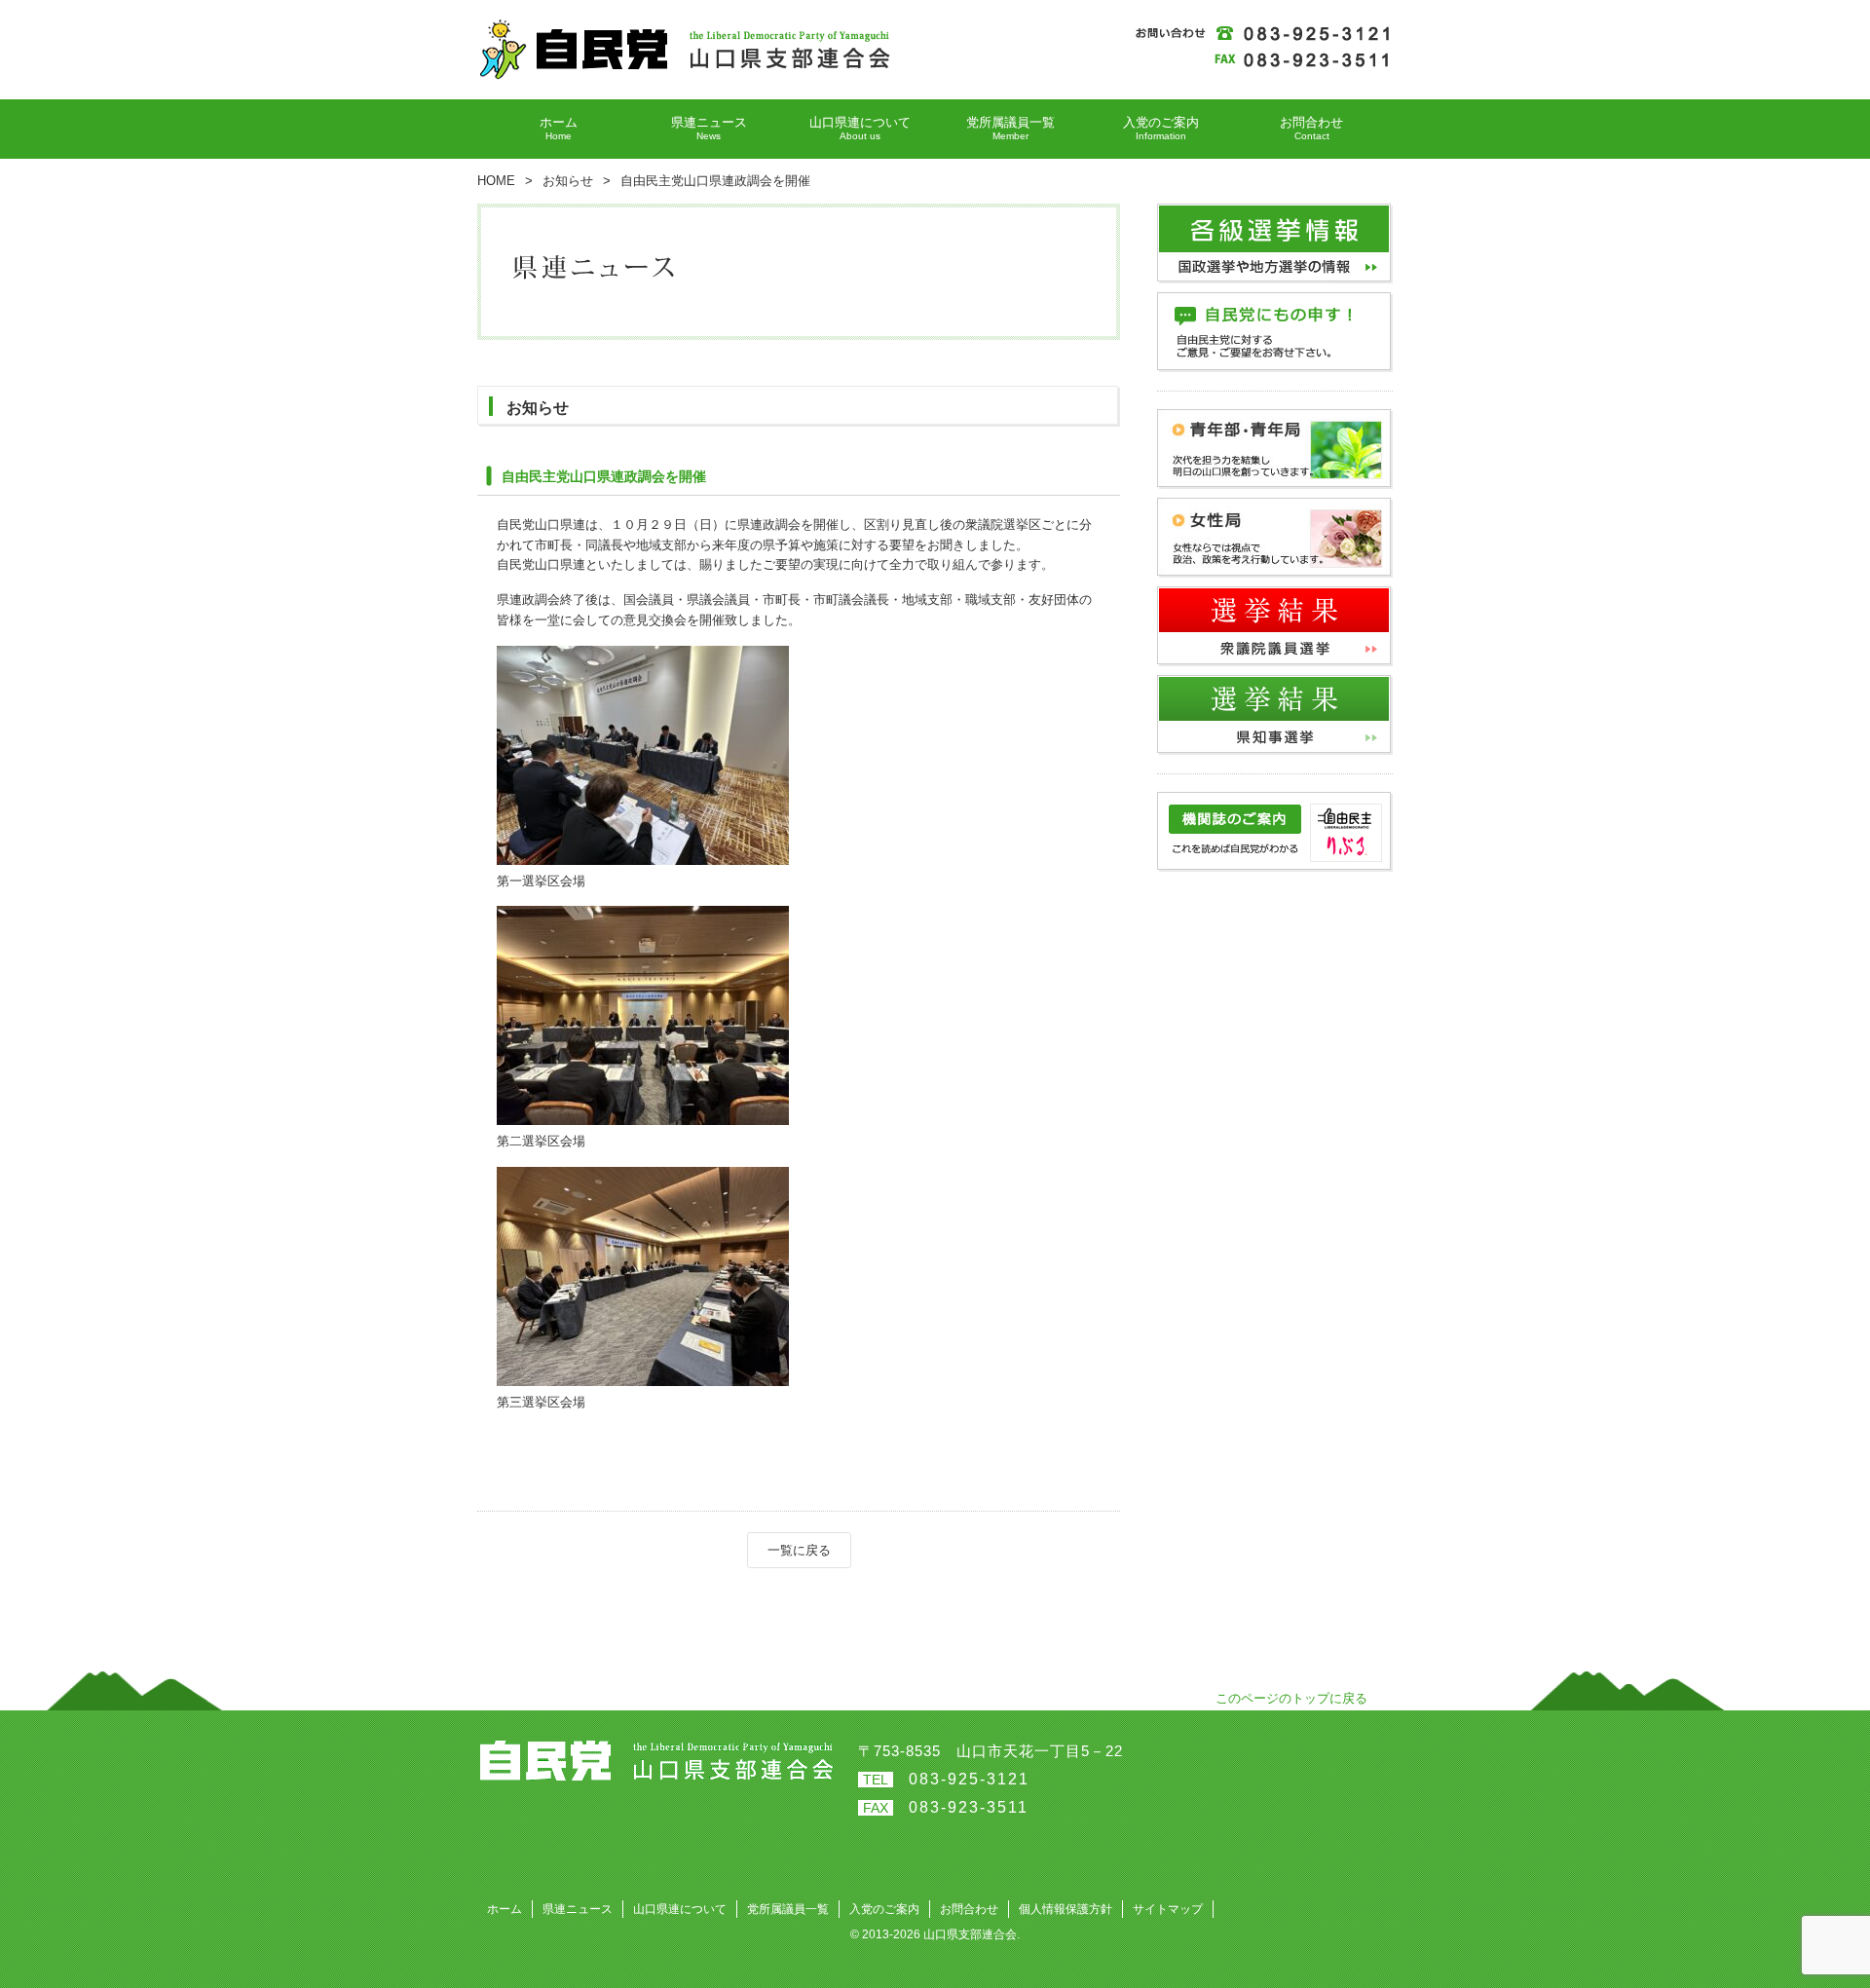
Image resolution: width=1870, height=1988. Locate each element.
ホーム (505, 1909)
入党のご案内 (884, 1909)
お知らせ (568, 181)
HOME (496, 181)
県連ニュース (578, 1909)
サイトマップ (1168, 1909)
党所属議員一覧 (788, 1909)
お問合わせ (969, 1909)
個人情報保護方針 (1066, 1909)
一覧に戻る (799, 1550)
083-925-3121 (969, 1779)
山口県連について (680, 1909)
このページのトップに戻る (1291, 1698)
